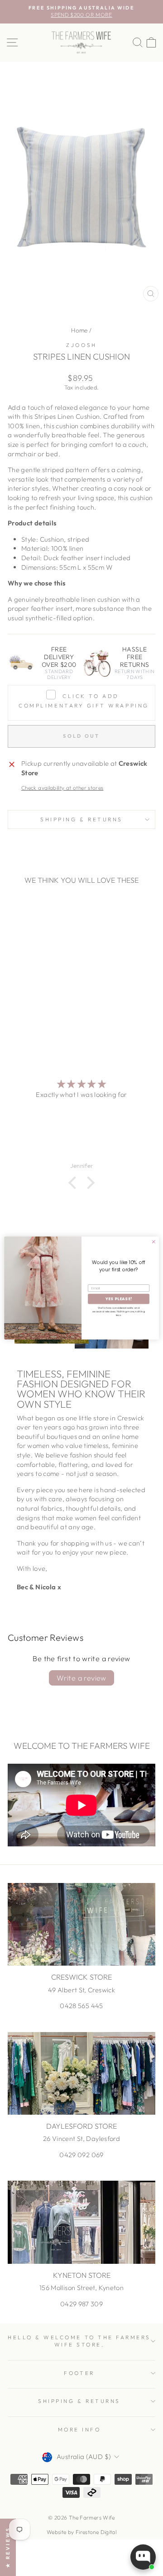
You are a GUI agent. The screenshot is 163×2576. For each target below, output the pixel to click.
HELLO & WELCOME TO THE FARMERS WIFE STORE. (79, 2341)
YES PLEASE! (119, 1299)
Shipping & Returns (81, 819)
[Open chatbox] (143, 2557)
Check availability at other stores (62, 788)
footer (79, 2373)
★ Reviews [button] (8, 2547)
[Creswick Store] (81, 1924)
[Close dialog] (153, 1242)
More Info (79, 2429)
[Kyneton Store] (81, 2222)
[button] (75, 1183)
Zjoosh (81, 345)
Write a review (81, 1678)
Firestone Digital (96, 2532)
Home (79, 330)
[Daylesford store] (81, 2073)
